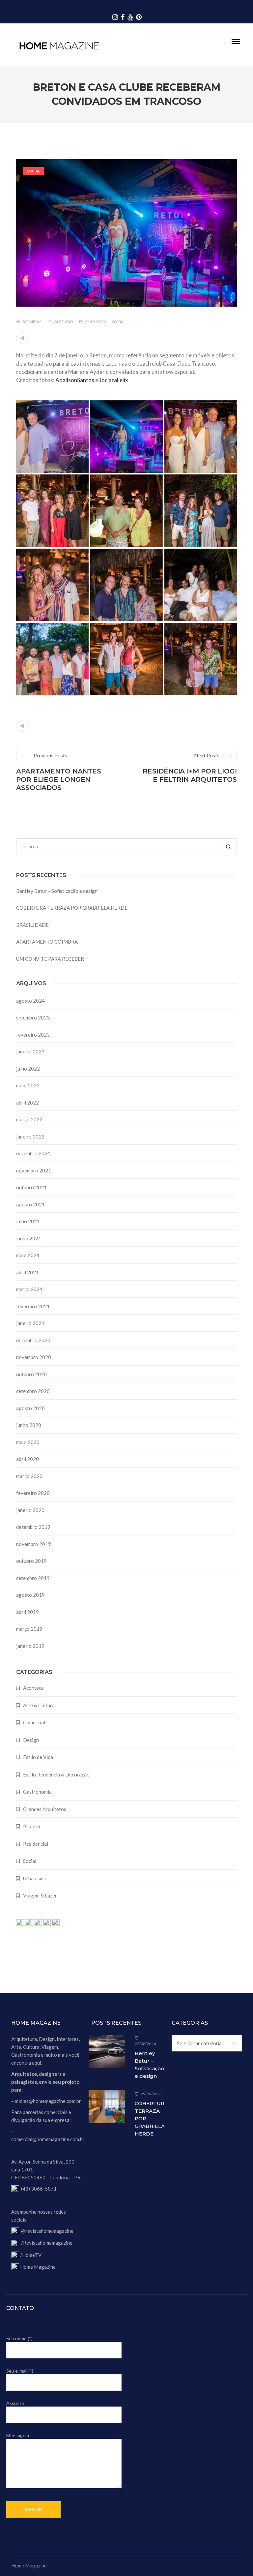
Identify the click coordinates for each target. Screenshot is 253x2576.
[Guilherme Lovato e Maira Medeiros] (126, 659)
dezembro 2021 (33, 1153)
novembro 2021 (34, 1170)
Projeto (32, 1826)
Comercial (34, 1722)
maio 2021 (28, 1255)
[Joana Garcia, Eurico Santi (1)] (52, 585)
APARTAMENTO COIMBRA (47, 942)
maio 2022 (28, 1085)
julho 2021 (28, 1221)
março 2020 (29, 1476)
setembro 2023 (33, 1017)
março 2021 (29, 1289)
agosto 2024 (30, 1001)
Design (31, 1740)
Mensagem (18, 2435)
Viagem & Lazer (40, 1895)
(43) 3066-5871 (39, 2189)
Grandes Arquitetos (45, 1809)
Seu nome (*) (19, 2338)
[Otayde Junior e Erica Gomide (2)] (126, 511)
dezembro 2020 (33, 1340)
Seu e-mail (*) (20, 2371)
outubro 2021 (31, 1187)
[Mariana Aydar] (126, 437)
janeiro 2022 (30, 1136)
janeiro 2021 (30, 1323)
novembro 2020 (34, 1357)
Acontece (33, 1688)
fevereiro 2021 (33, 1306)
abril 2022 (28, 1103)
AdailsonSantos (75, 380)
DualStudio (61, 322)
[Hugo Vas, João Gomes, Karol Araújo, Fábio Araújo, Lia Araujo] (52, 659)
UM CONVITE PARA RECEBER (50, 959)
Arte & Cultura (39, 1705)
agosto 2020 (30, 1408)
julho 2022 (28, 1069)
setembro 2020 (33, 1391)
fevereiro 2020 (33, 1493)
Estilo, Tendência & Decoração (56, 1774)
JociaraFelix (114, 380)
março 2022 (29, 1119)
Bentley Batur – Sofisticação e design (57, 891)
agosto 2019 (30, 1595)
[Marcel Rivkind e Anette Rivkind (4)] (52, 437)
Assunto (15, 2403)
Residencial (36, 1844)
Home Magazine (38, 2267)
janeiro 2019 (30, 1646)
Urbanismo (35, 1878)
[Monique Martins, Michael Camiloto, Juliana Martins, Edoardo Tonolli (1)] (201, 511)
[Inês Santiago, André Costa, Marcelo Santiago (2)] (126, 585)
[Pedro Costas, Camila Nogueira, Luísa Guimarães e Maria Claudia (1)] (52, 511)
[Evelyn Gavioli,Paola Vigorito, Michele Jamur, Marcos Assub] (201, 585)
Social (33, 171)
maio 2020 (28, 1442)
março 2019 (29, 1629)
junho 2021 (29, 1238)
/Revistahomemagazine (47, 2243)
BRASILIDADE (32, 925)
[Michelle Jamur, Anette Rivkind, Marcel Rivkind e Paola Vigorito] (201, 437)
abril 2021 (28, 1272)
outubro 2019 (31, 1561)
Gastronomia (37, 1792)
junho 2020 (29, 1425)
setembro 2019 (33, 1578)
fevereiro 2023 (33, 1035)
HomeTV (32, 2255)
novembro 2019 (34, 1544)
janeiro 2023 (30, 1051)
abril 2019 (28, 1612)
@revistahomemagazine (47, 2231)
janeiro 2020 (30, 1510)
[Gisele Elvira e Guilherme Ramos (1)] (201, 659)
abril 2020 (28, 1459)
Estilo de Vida (38, 1757)
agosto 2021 (30, 1204)
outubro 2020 (31, 1374)
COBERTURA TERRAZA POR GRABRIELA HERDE (72, 908)
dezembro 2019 (33, 1527)
